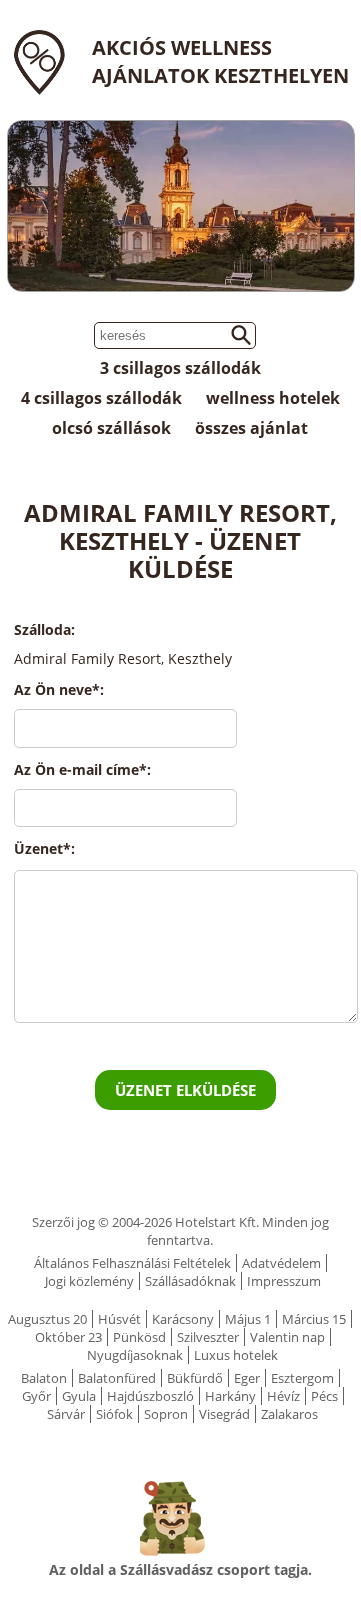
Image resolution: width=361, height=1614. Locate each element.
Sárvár (66, 1414)
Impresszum (284, 1281)
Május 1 (248, 1319)
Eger (247, 1378)
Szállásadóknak (190, 1281)
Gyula (79, 1396)
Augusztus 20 (47, 1319)
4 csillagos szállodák (101, 398)
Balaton (44, 1378)
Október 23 (68, 1337)
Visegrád (224, 1414)
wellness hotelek (273, 398)
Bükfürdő (195, 1378)
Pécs (324, 1396)
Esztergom (302, 1378)
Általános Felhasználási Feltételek (132, 1263)
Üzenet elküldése (185, 1090)
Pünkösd (139, 1337)
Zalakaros (289, 1414)
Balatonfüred (117, 1378)
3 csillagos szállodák (180, 368)
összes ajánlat (251, 428)
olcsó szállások (111, 428)
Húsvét (119, 1319)
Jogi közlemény (89, 1281)
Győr (36, 1396)
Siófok (114, 1414)
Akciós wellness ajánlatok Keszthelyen (220, 61)
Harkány (230, 1396)
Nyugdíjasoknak (135, 1355)
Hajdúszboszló (150, 1396)
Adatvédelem (281, 1263)
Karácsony (183, 1319)
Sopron (166, 1414)
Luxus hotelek (236, 1355)
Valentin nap (287, 1337)
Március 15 (314, 1319)
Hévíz (283, 1396)
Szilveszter (208, 1337)
